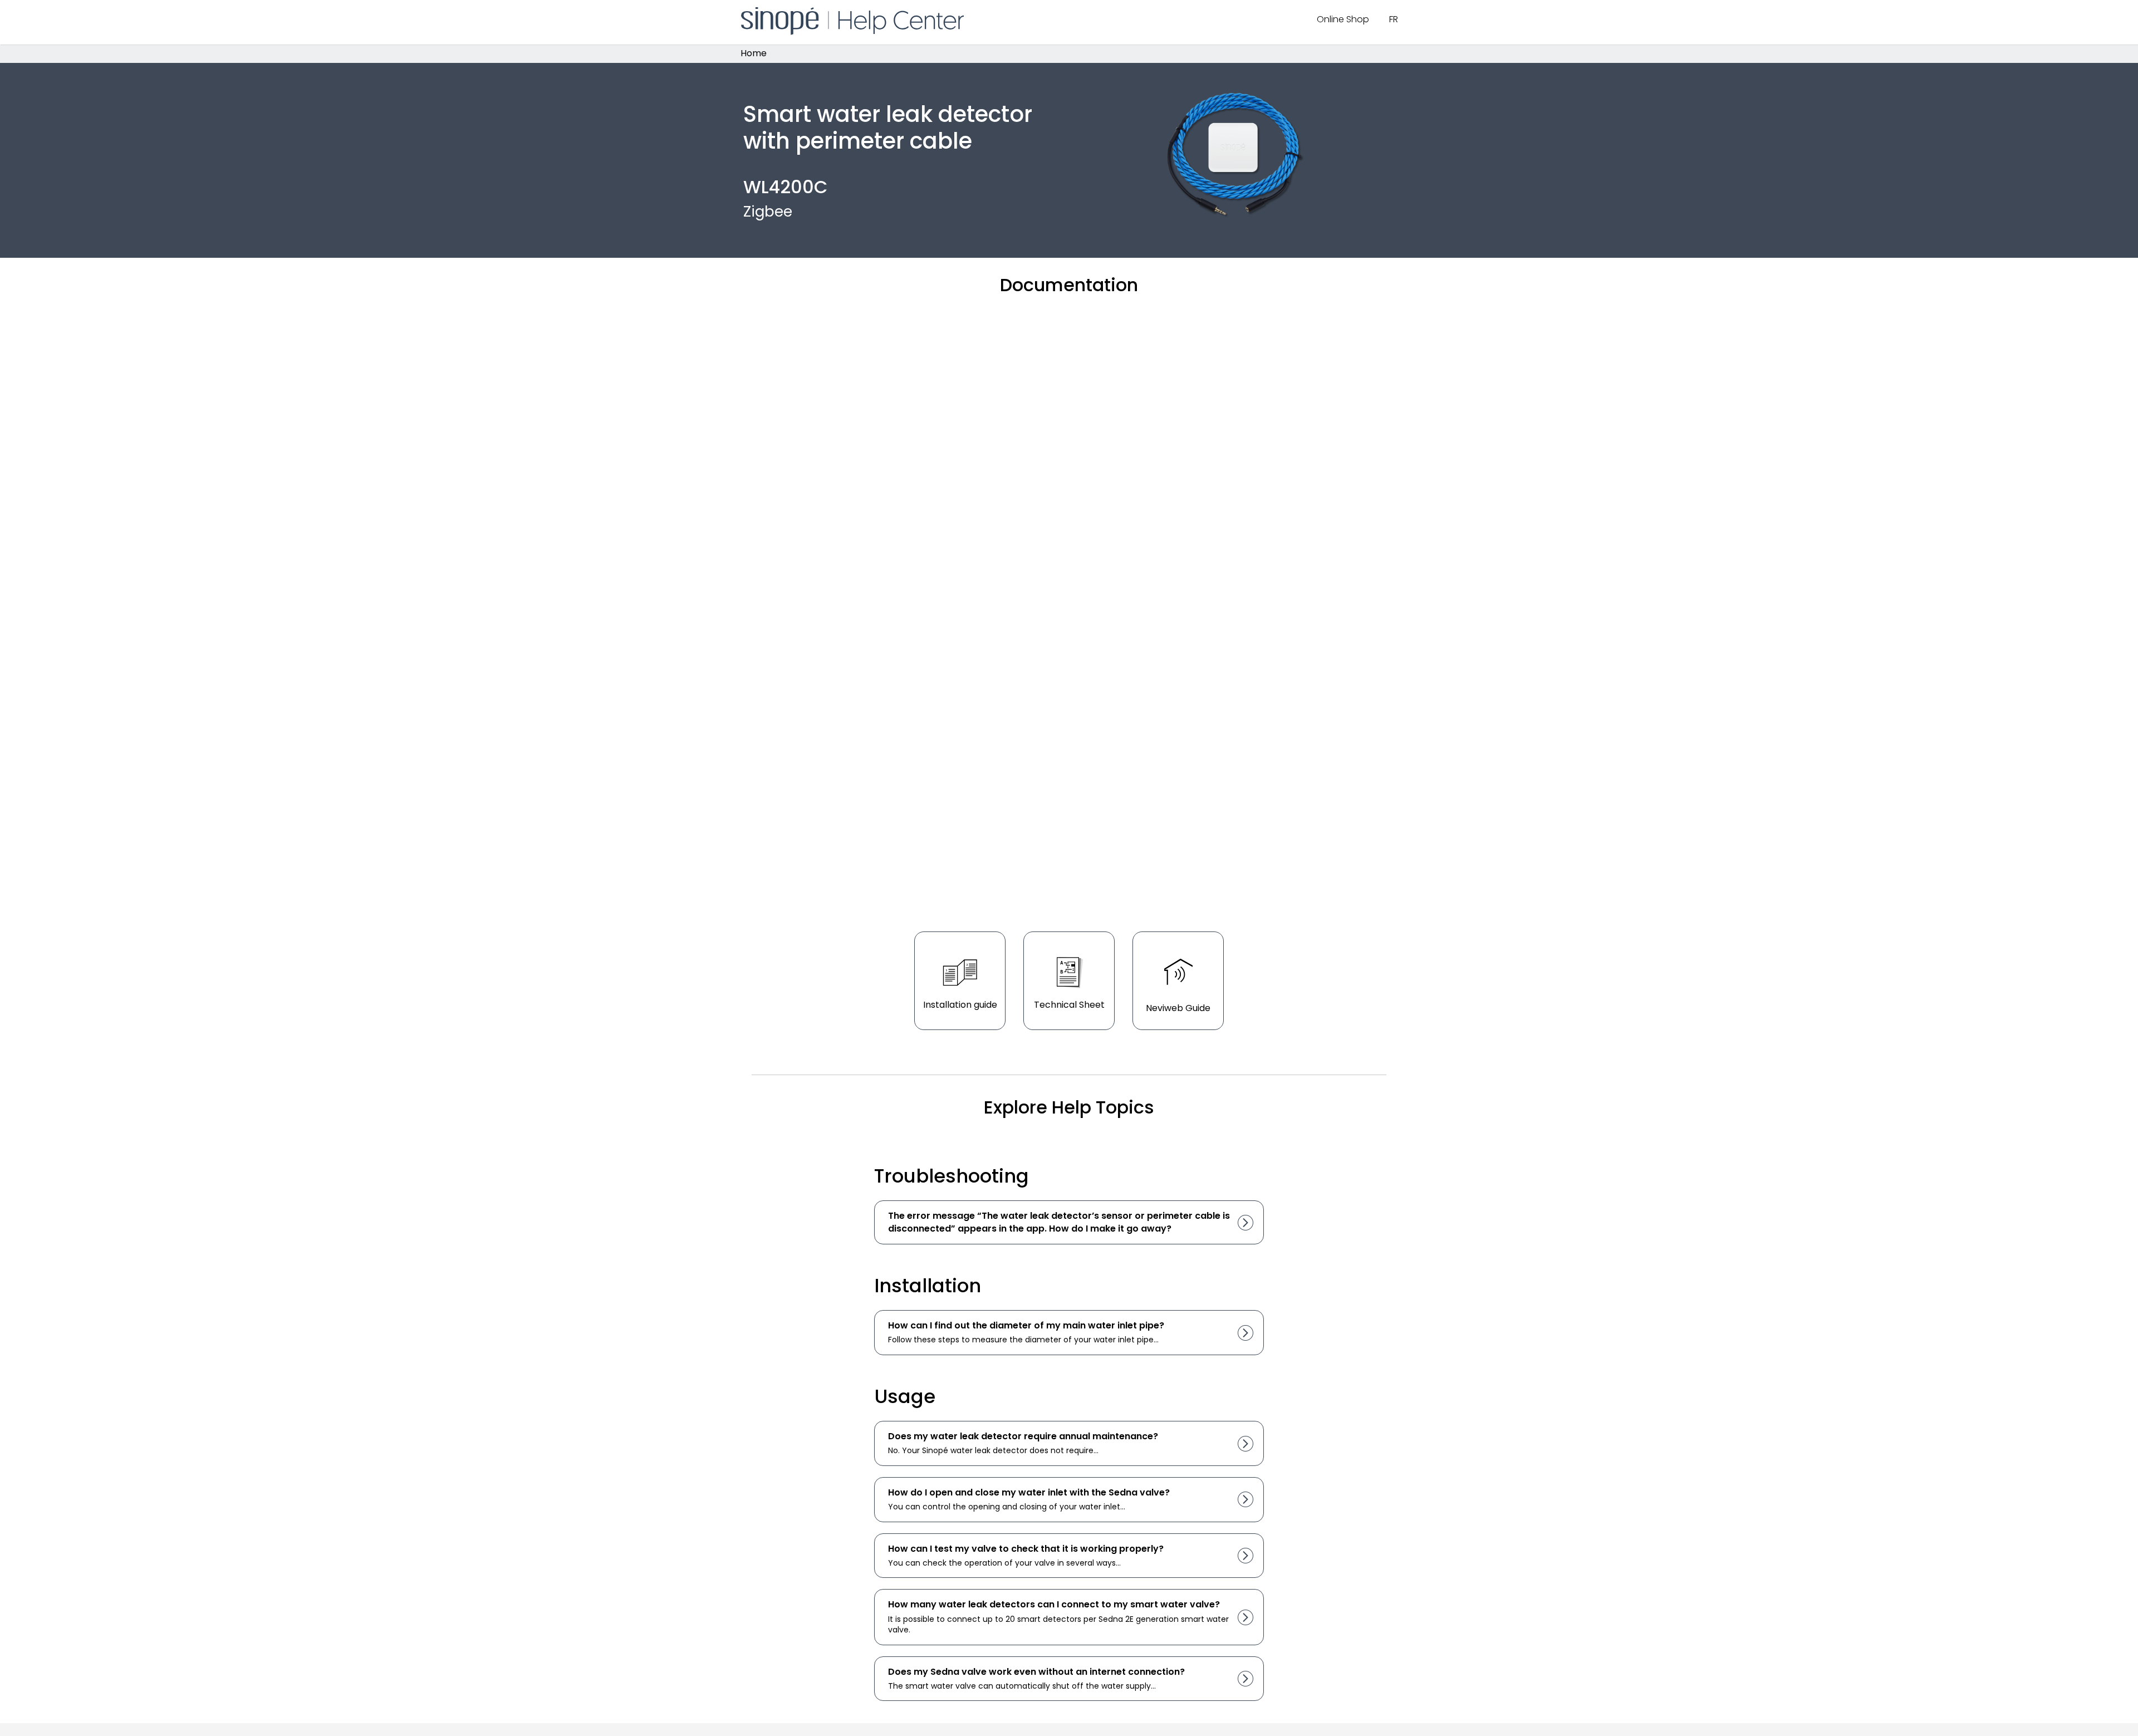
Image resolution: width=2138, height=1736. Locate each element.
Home (754, 54)
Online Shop (1343, 19)
